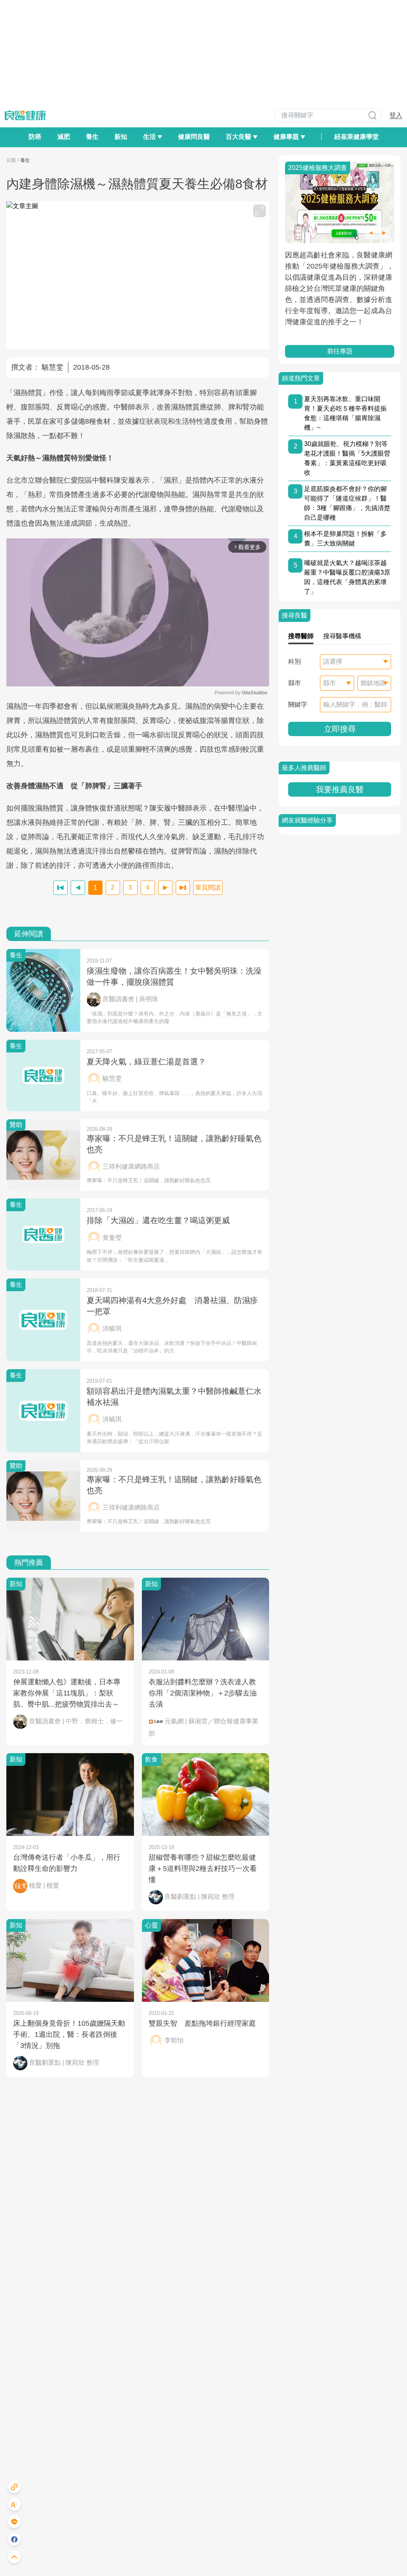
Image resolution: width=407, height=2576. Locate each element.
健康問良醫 (194, 137)
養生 (92, 137)
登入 (396, 115)
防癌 (35, 137)
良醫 (11, 160)
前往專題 (340, 351)
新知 (121, 137)
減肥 (64, 137)
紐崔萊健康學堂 (357, 137)
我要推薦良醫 (340, 789)
